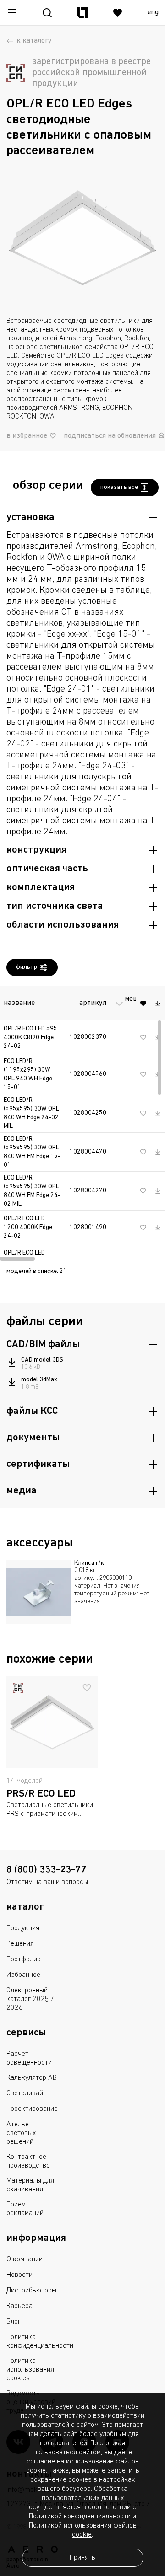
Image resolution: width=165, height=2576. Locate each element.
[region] (82, 1122)
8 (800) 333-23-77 (46, 1870)
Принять (82, 2558)
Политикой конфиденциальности (80, 2517)
